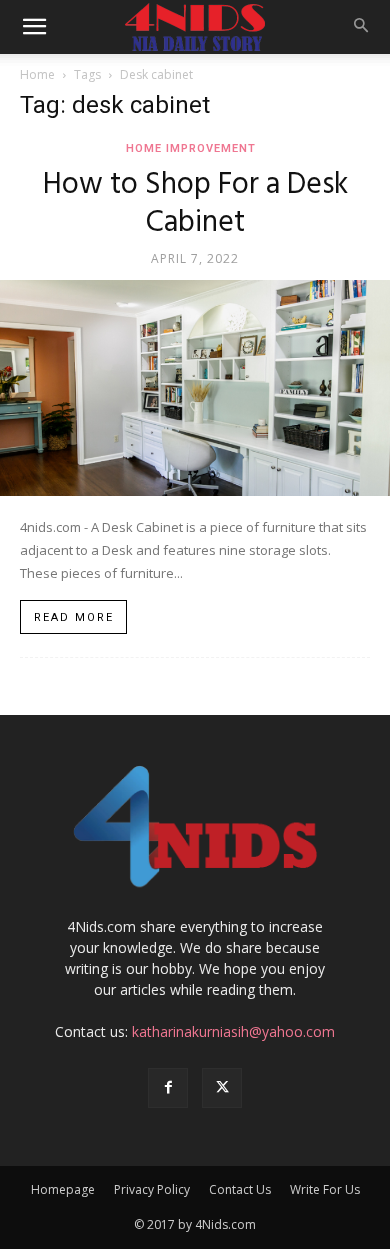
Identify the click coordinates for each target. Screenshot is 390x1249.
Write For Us (325, 1189)
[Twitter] (222, 1088)
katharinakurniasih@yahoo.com (233, 1031)
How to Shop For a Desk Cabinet (195, 204)
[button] (34, 27)
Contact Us (240, 1189)
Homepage (63, 1189)
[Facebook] (168, 1088)
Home (37, 74)
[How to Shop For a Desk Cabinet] (195, 388)
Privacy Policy (152, 1189)
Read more (74, 617)
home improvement (191, 148)
